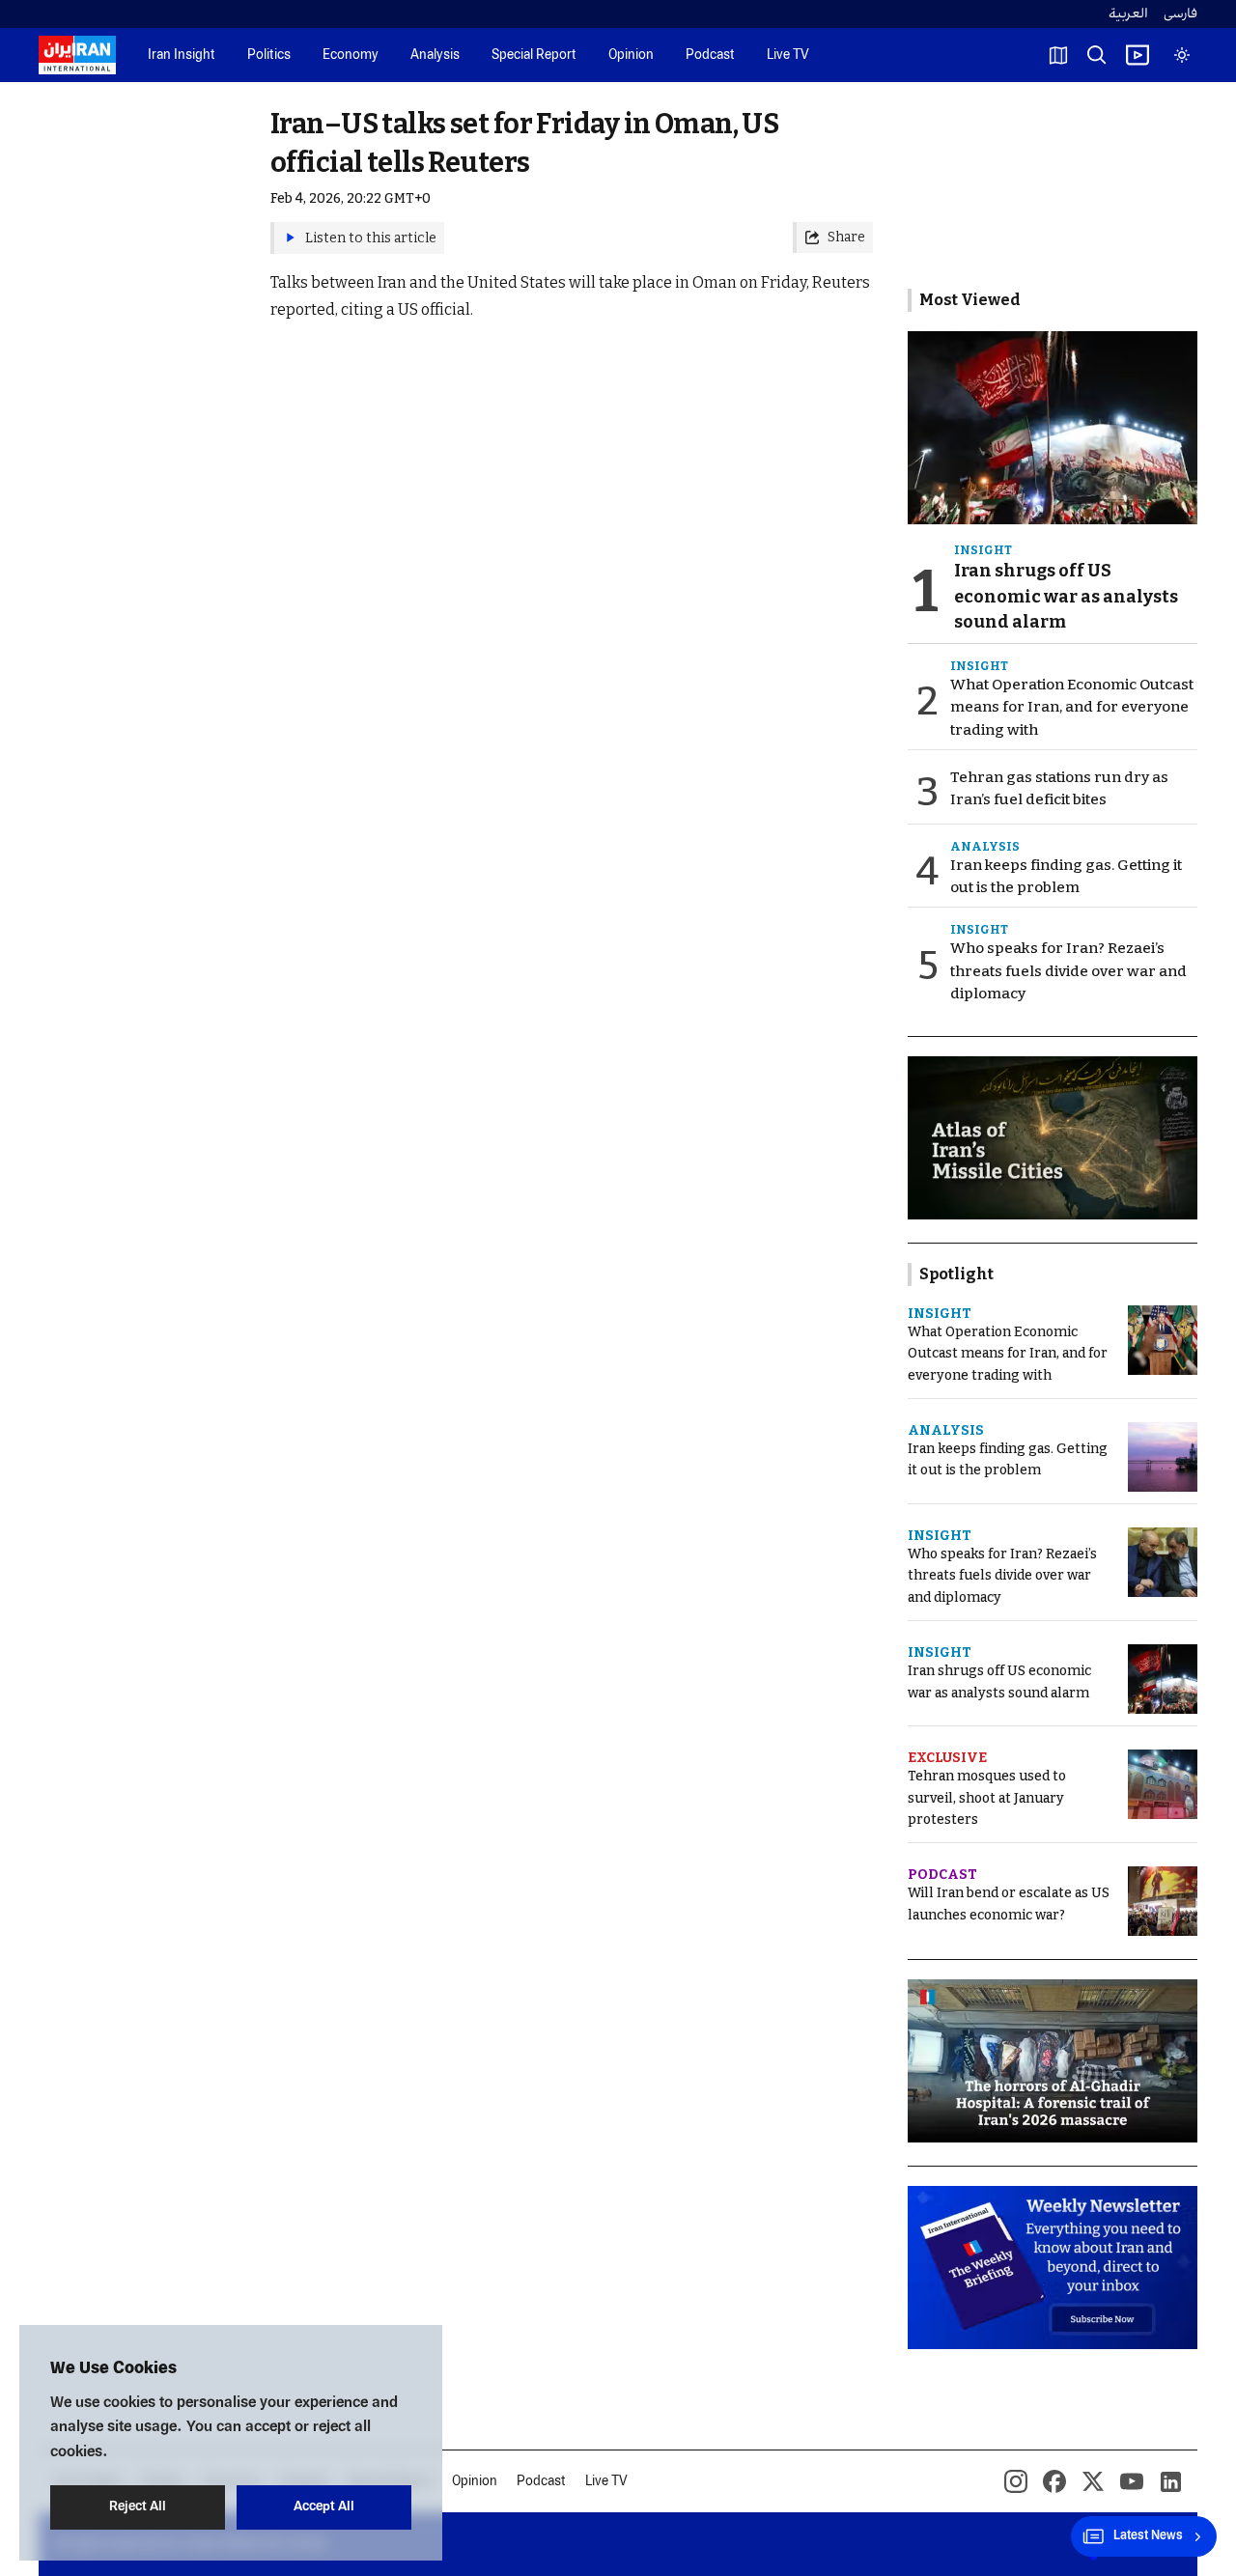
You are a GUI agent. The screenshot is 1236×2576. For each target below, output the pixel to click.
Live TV (788, 56)
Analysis (435, 56)
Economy (351, 56)
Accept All (324, 2507)
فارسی (1180, 14)
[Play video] (1138, 55)
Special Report (534, 56)
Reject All (138, 2507)
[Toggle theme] (1182, 55)
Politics (269, 56)
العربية (1128, 14)
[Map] (1058, 55)
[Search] (1097, 55)
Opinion (631, 56)
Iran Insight (182, 56)
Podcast (710, 56)
